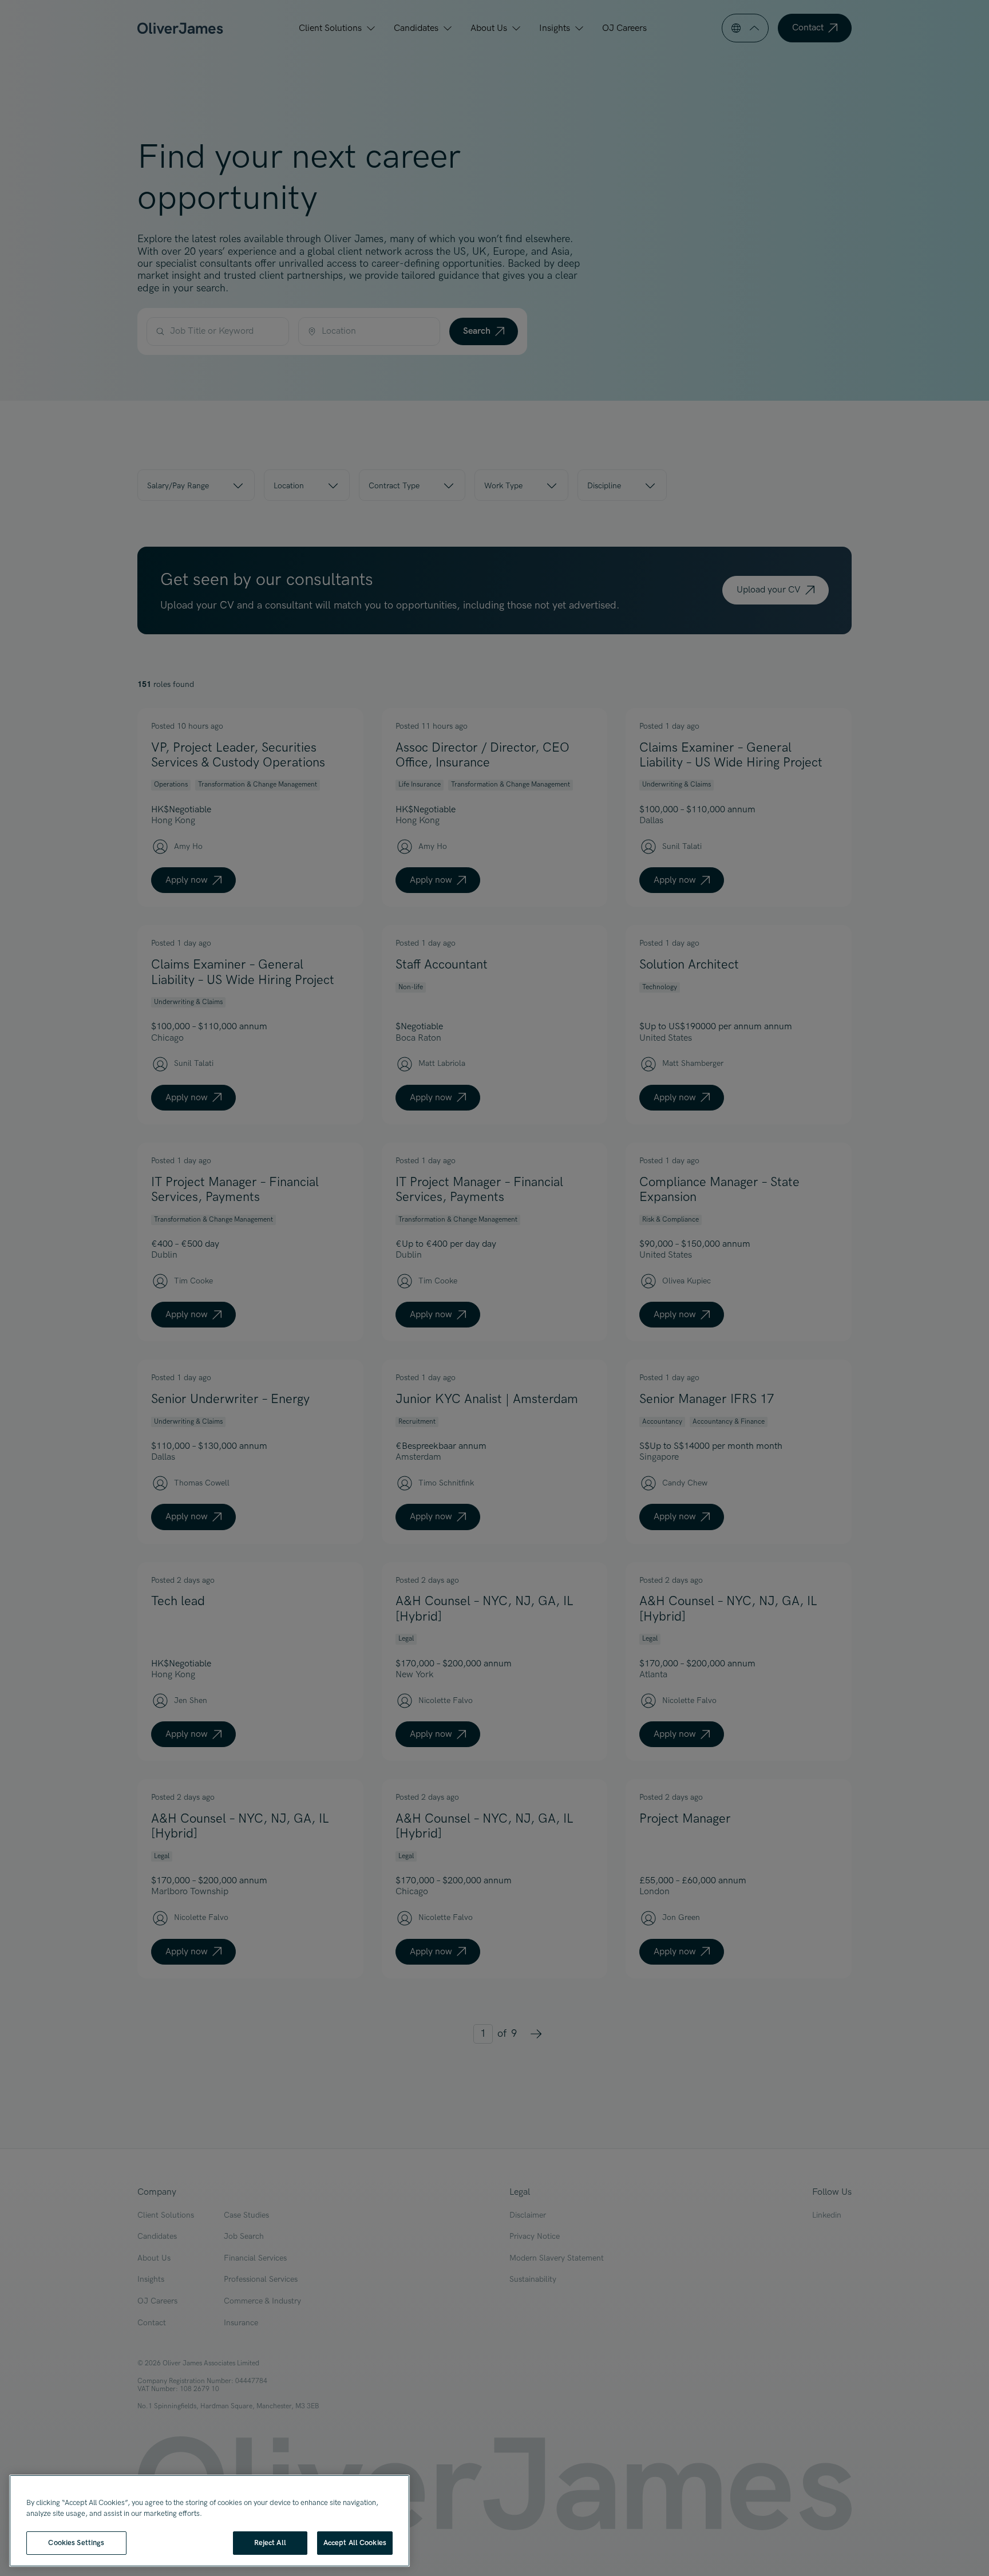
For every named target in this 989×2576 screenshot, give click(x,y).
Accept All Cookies (355, 2543)
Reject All (270, 2543)
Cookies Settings (76, 2543)
